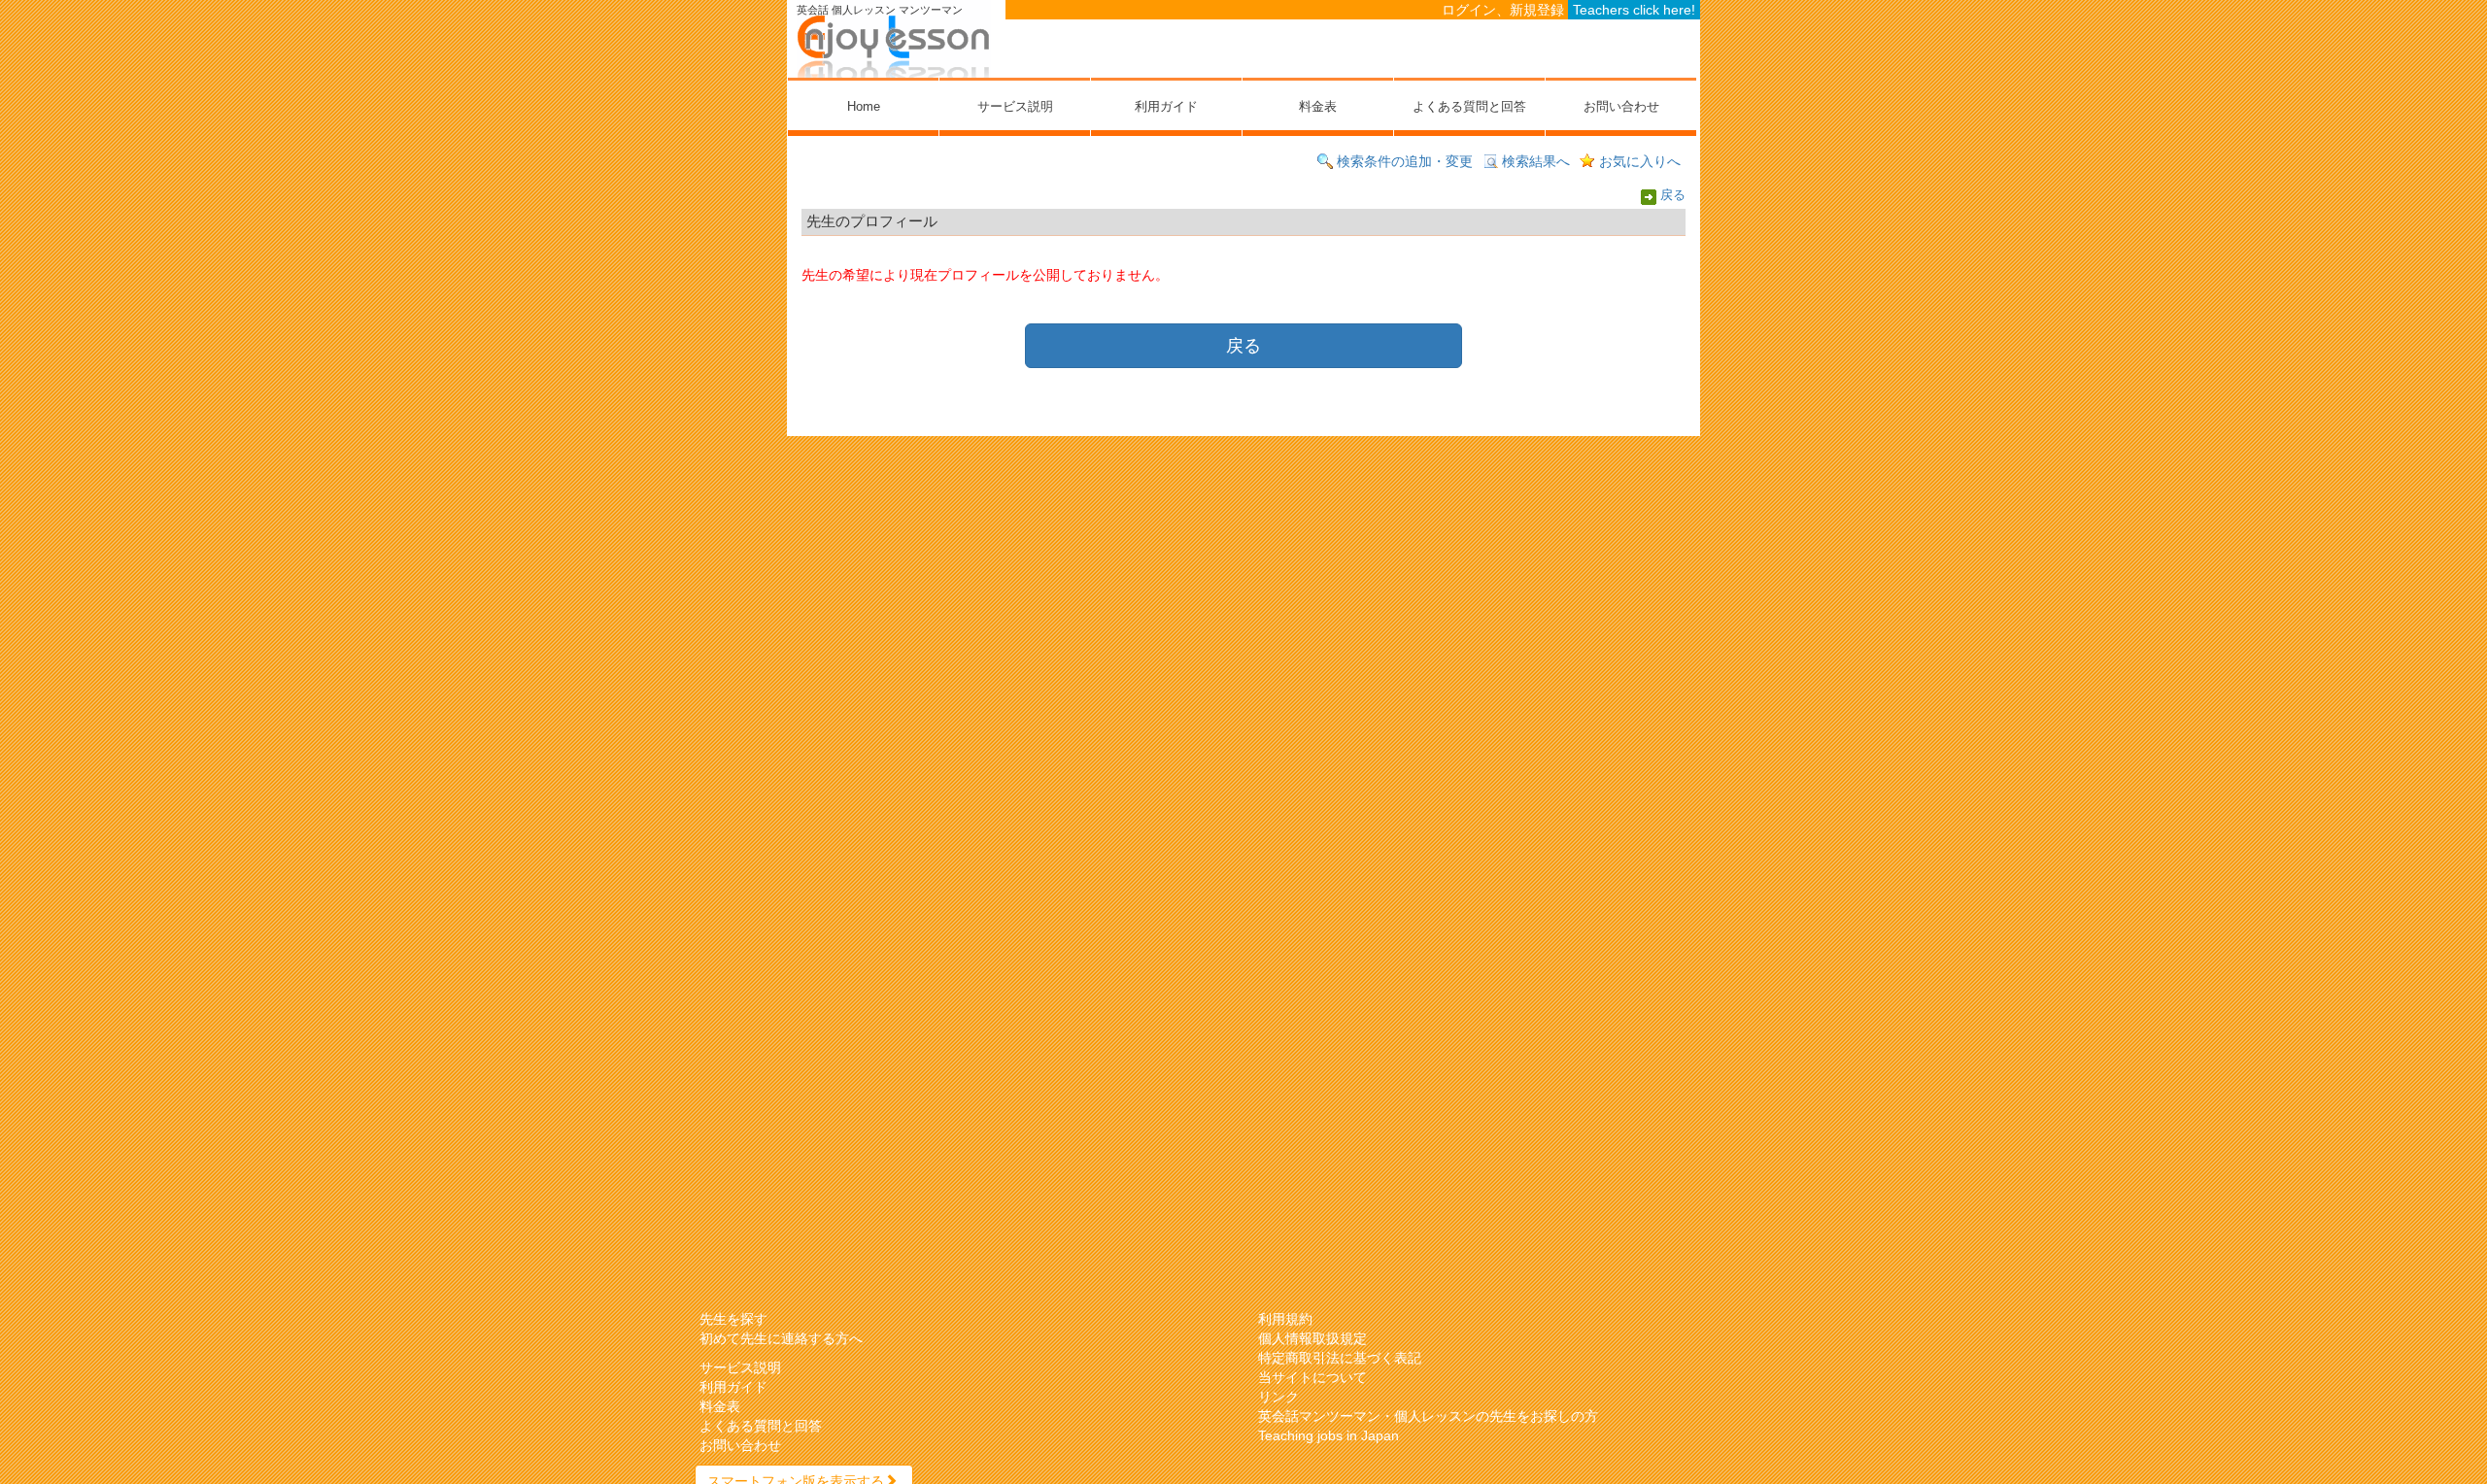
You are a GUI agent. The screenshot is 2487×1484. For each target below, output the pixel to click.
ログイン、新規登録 (1503, 10)
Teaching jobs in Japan (1329, 1435)
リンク (1278, 1397)
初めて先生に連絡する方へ (781, 1338)
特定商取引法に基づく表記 (1340, 1358)
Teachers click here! (1634, 10)
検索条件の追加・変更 (1405, 161)
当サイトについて (1312, 1377)
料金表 (1318, 106)
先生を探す (733, 1319)
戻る (1673, 196)
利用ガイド (1166, 106)
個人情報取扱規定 (1312, 1338)
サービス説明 (1015, 106)
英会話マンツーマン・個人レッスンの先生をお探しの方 (1428, 1416)
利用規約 (1285, 1319)
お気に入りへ (1640, 161)
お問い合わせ (1621, 106)
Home (864, 106)
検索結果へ (1536, 161)
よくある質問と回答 (1469, 106)
